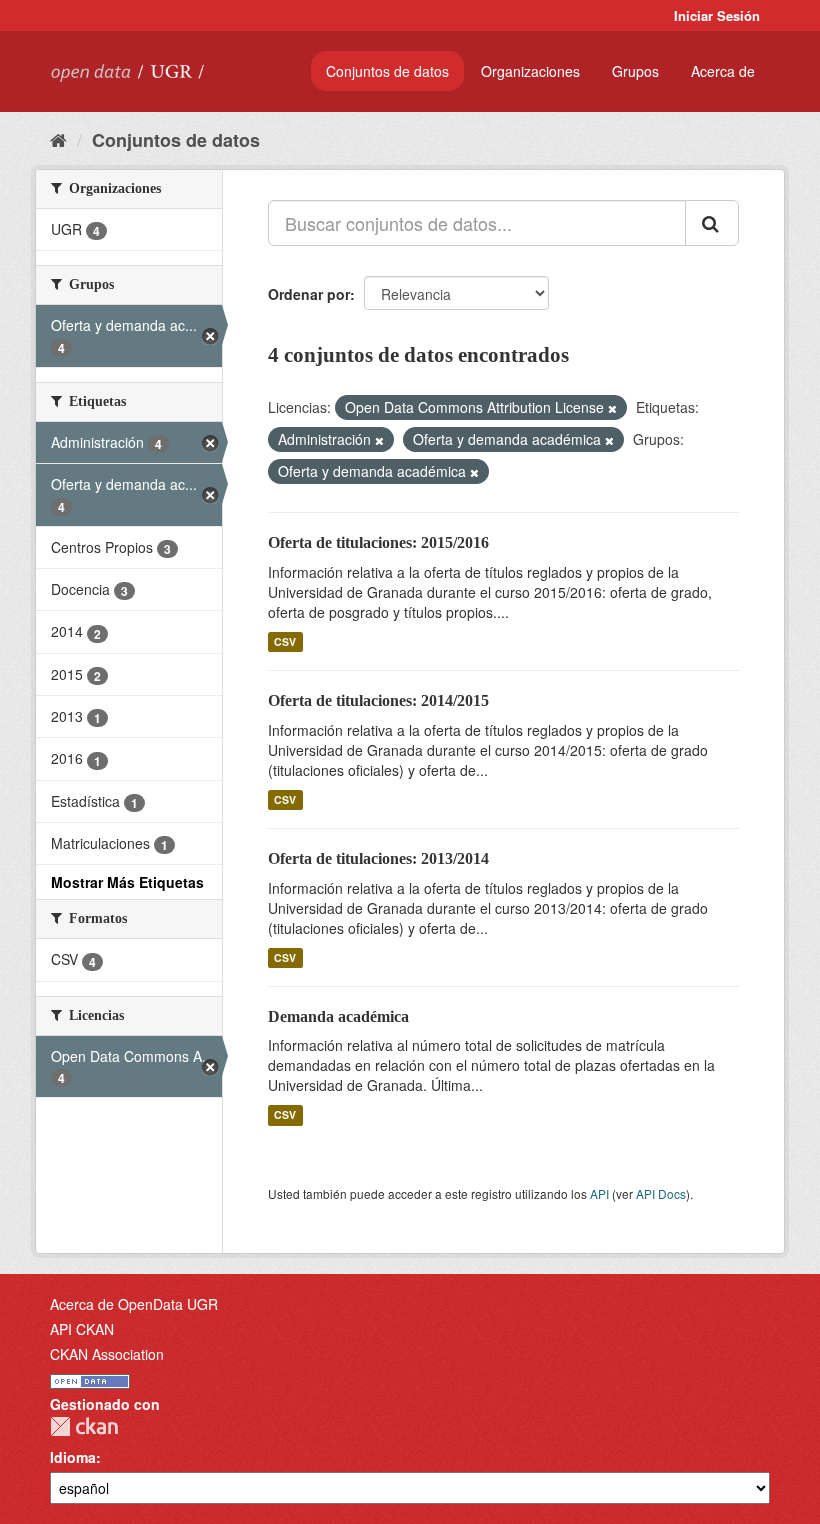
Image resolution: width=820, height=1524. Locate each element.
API (599, 1193)
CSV (285, 641)
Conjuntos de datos (387, 71)
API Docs (661, 1193)
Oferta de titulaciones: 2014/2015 (378, 700)
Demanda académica (338, 1016)
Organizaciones (530, 71)
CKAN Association (107, 1354)
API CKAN (82, 1329)
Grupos (635, 71)
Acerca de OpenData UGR (134, 1304)
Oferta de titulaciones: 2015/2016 (378, 542)
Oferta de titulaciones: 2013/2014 (378, 858)
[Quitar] (612, 408)
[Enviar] (712, 223)
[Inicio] (58, 139)
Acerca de (723, 71)
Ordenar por (309, 294)
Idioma (73, 1457)
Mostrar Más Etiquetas (127, 882)
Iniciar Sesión (717, 15)
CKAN (84, 1426)
